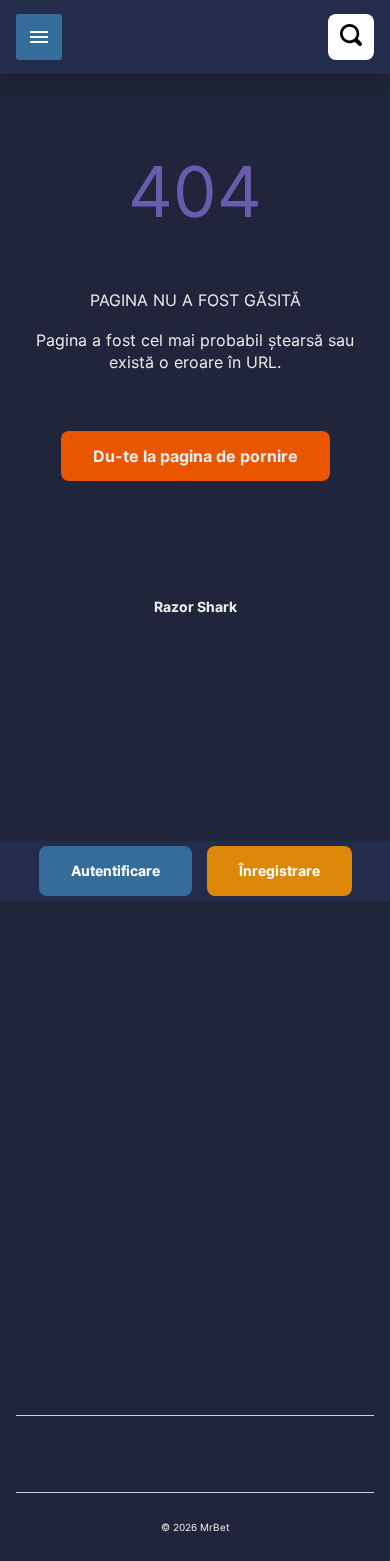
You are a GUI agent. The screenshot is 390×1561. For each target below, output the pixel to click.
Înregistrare (279, 870)
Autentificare (115, 870)
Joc (195, 537)
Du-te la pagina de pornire (195, 456)
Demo (195, 586)
